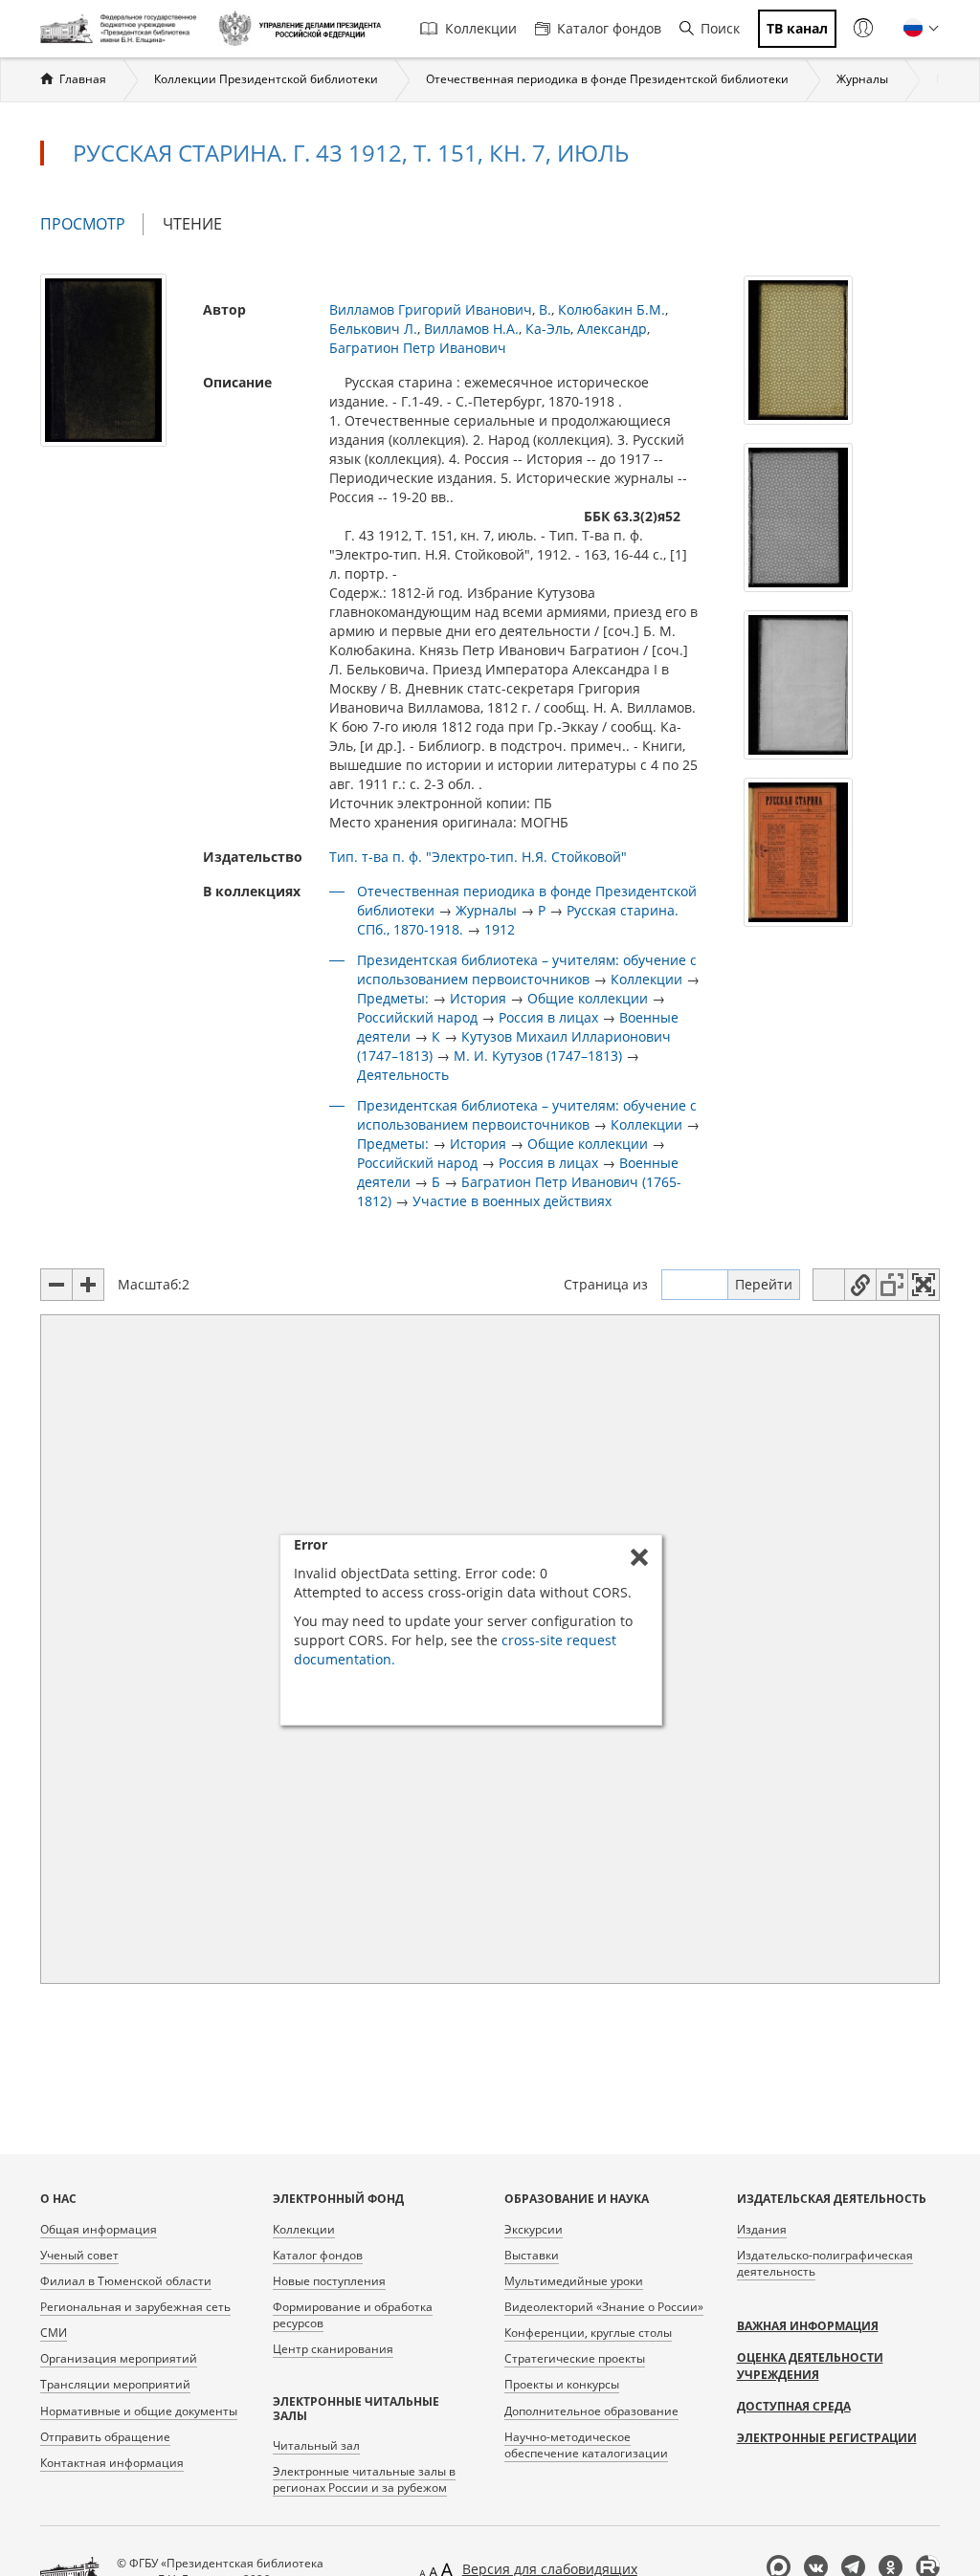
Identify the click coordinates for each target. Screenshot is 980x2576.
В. (545, 309)
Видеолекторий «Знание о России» (604, 2307)
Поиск (720, 28)
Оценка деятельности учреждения (810, 2366)
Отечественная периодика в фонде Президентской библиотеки (607, 79)
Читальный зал (316, 2445)
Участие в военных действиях (512, 1201)
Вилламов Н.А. (471, 329)
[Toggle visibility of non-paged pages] (892, 1285)
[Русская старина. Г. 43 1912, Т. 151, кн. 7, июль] (103, 358)
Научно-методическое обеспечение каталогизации (586, 2445)
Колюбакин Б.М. (612, 309)
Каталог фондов (609, 28)
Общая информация (99, 2229)
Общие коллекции (588, 998)
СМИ (54, 2333)
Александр (612, 329)
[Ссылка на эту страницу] (860, 1285)
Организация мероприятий (119, 2358)
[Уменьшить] (56, 1285)
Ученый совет (79, 2255)
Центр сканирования (333, 2349)
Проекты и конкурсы (562, 2384)
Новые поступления (329, 2281)
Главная (83, 79)
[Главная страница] (122, 29)
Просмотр (92, 224)
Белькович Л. (373, 329)
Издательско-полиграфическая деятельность (825, 2263)
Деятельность (403, 1075)
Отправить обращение (105, 2437)
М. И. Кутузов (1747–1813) (538, 1056)
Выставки (532, 2255)
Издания (762, 2229)
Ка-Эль (548, 329)
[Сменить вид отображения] (829, 1285)
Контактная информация (112, 2463)
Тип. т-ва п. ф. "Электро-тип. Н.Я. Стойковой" (478, 857)
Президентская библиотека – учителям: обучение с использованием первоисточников (527, 969)
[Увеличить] (88, 1285)
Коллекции (481, 28)
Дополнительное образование (591, 2411)
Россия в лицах (548, 1017)
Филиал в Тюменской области (126, 2281)
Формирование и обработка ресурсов (353, 2315)
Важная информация (808, 2326)
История (478, 998)
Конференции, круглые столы (588, 2333)
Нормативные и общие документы (139, 2411)
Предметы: (393, 998)
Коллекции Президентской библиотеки (266, 79)
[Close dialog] (639, 1557)
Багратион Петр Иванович (418, 348)
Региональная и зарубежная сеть (135, 2307)
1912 (500, 929)
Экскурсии (534, 2229)
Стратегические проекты (575, 2358)
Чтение (192, 224)
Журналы (862, 79)
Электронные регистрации (827, 2438)
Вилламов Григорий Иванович (431, 309)
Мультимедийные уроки (574, 2281)
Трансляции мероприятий (115, 2384)
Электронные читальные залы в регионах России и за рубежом (364, 2479)
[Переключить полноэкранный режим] (924, 1285)
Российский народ (417, 1017)
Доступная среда (794, 2406)
